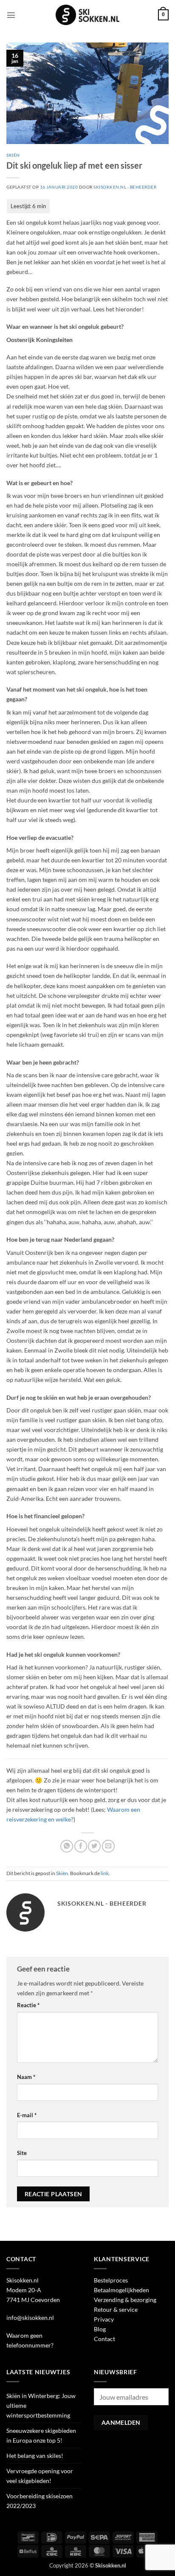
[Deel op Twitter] (94, 1846)
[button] (11, 15)
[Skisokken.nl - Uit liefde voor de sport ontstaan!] (87, 15)
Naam (26, 2077)
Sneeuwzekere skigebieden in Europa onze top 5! (41, 2435)
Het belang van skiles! (35, 2456)
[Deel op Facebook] (81, 1846)
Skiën (13, 155)
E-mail (27, 2115)
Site (22, 2153)
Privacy (104, 2319)
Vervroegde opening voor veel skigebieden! (40, 2476)
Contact (104, 2339)
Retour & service (116, 2309)
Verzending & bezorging (125, 2300)
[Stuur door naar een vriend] (108, 1846)
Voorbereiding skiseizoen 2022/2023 (40, 2501)
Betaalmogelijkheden (121, 2290)
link (105, 1873)
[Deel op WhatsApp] (67, 1846)
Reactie (28, 2005)
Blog (100, 2329)
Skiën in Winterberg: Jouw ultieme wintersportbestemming (41, 2405)
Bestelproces (111, 2280)
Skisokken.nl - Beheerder (125, 187)
